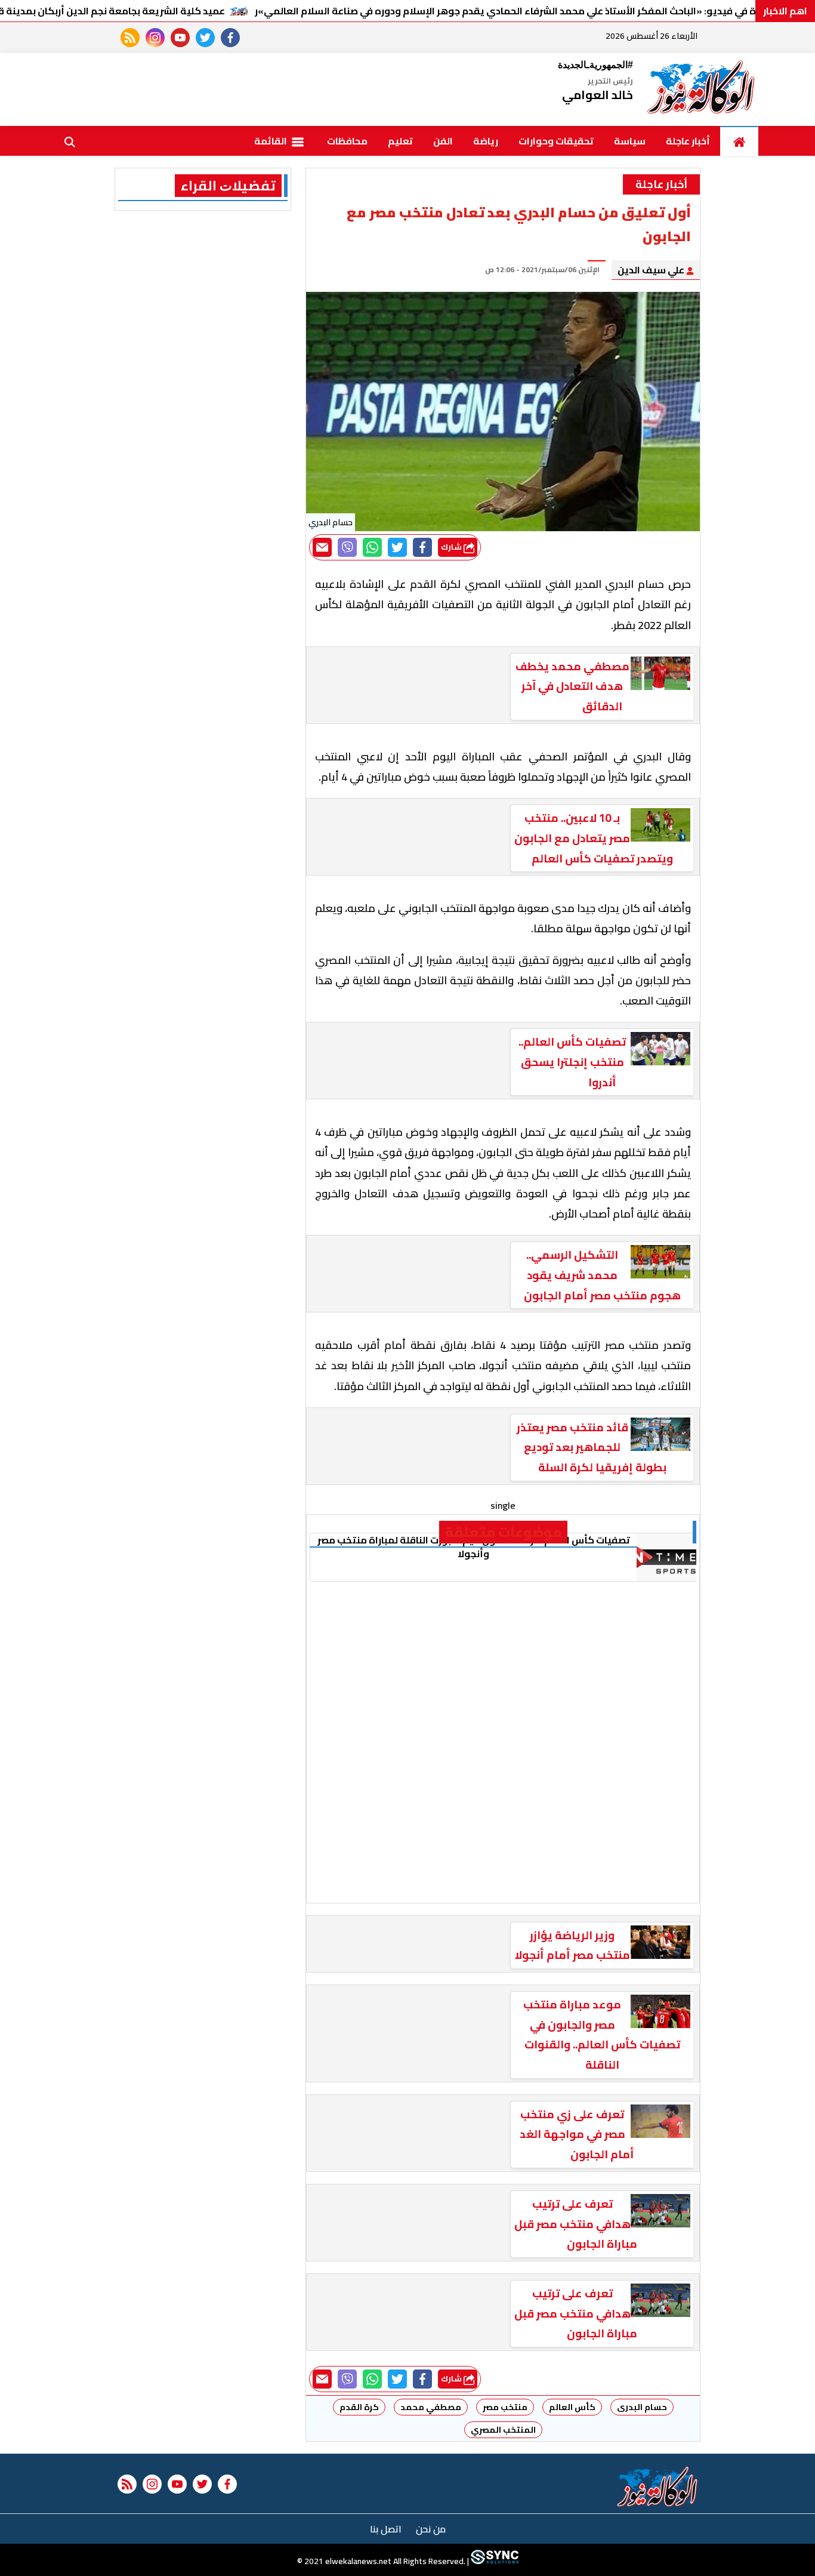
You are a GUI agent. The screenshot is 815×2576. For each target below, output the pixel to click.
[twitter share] (397, 547)
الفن (443, 141)
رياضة (486, 141)
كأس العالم (572, 2407)
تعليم (400, 141)
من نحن (431, 2529)
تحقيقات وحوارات (556, 141)
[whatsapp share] (372, 547)
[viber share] (347, 547)
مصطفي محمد (431, 2407)
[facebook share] (422, 547)
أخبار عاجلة (688, 141)
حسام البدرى (642, 2407)
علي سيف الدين (652, 270)
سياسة (630, 141)
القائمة (271, 141)
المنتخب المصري (503, 2430)
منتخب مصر (505, 2407)
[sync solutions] (494, 2561)
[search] (70, 141)
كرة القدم (359, 2407)
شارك (452, 547)
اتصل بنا (386, 2529)
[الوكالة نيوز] (702, 90)
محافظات (347, 141)
